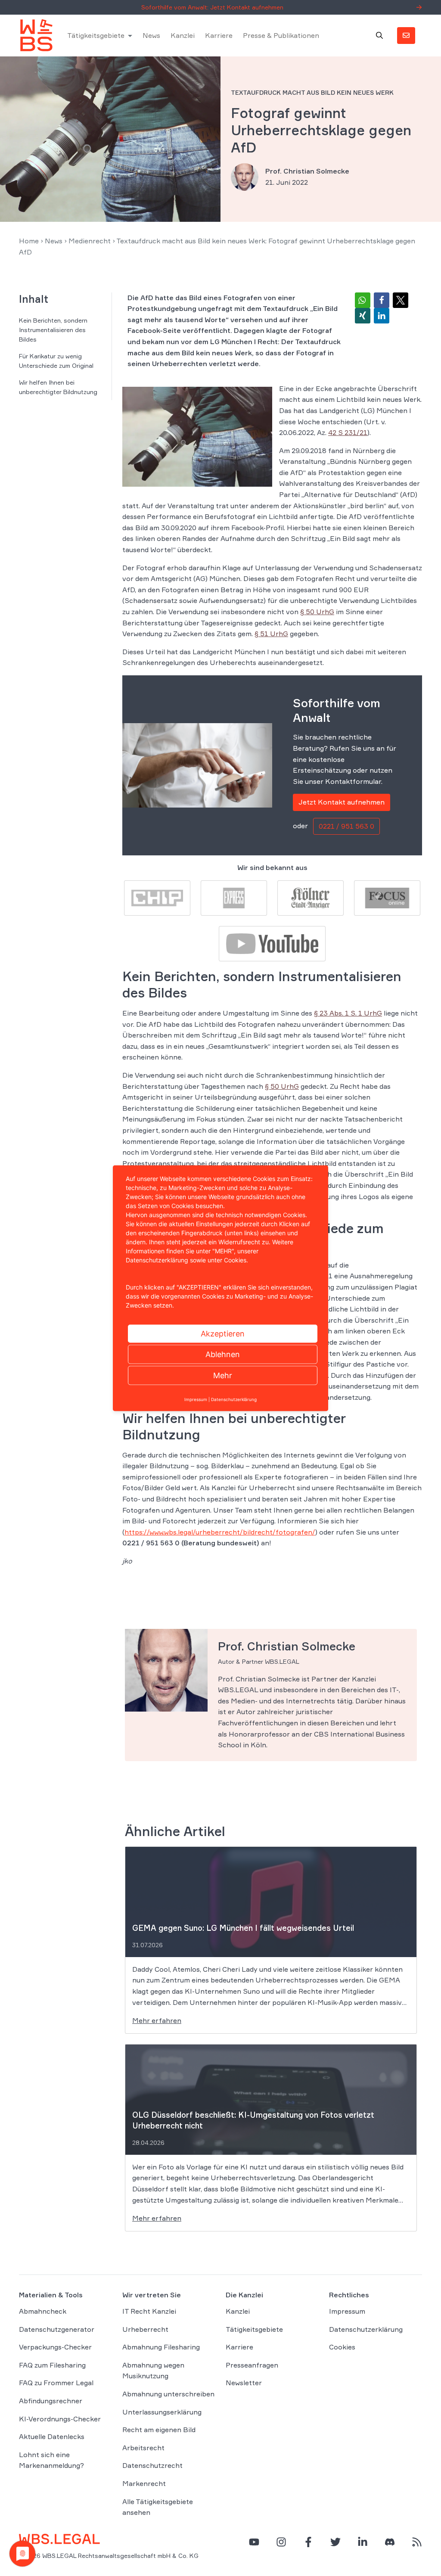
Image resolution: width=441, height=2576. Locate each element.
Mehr (223, 1375)
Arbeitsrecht (143, 2448)
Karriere (219, 35)
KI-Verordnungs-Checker (60, 2419)
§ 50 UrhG (317, 612)
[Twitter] (335, 2542)
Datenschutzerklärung (366, 2329)
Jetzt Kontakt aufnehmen (342, 802)
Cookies (342, 2347)
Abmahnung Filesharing (161, 2347)
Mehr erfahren (157, 2020)
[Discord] (390, 2542)
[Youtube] (272, 943)
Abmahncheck (43, 2311)
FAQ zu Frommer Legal (56, 2383)
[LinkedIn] (363, 2542)
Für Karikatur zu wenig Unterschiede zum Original (56, 361)
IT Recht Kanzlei (149, 2311)
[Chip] (157, 897)
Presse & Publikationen (281, 35)
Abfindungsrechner (51, 2401)
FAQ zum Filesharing (52, 2365)
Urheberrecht (145, 2329)
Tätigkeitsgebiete (96, 35)
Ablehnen (223, 1354)
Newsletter (244, 2383)
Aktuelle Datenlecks (52, 2436)
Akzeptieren (223, 1333)
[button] (363, 300)
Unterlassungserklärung (162, 2412)
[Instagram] (281, 2542)
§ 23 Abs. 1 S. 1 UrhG (348, 1013)
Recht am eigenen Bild (159, 2430)
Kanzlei (183, 35)
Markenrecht (144, 2483)
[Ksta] (311, 897)
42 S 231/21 (348, 432)
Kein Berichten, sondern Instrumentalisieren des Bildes (53, 330)
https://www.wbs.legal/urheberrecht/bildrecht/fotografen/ (220, 1532)
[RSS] (417, 2542)
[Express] (234, 897)
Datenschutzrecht (152, 2465)
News (151, 35)
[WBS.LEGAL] (36, 35)
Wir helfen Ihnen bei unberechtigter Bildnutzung (58, 387)
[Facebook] (308, 2542)
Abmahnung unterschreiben (168, 2394)
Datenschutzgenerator (57, 2329)
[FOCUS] (387, 897)
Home (29, 241)
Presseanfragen (252, 2365)
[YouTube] (254, 2542)
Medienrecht (90, 241)
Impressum (347, 2311)
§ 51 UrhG (271, 634)
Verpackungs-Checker (55, 2347)
